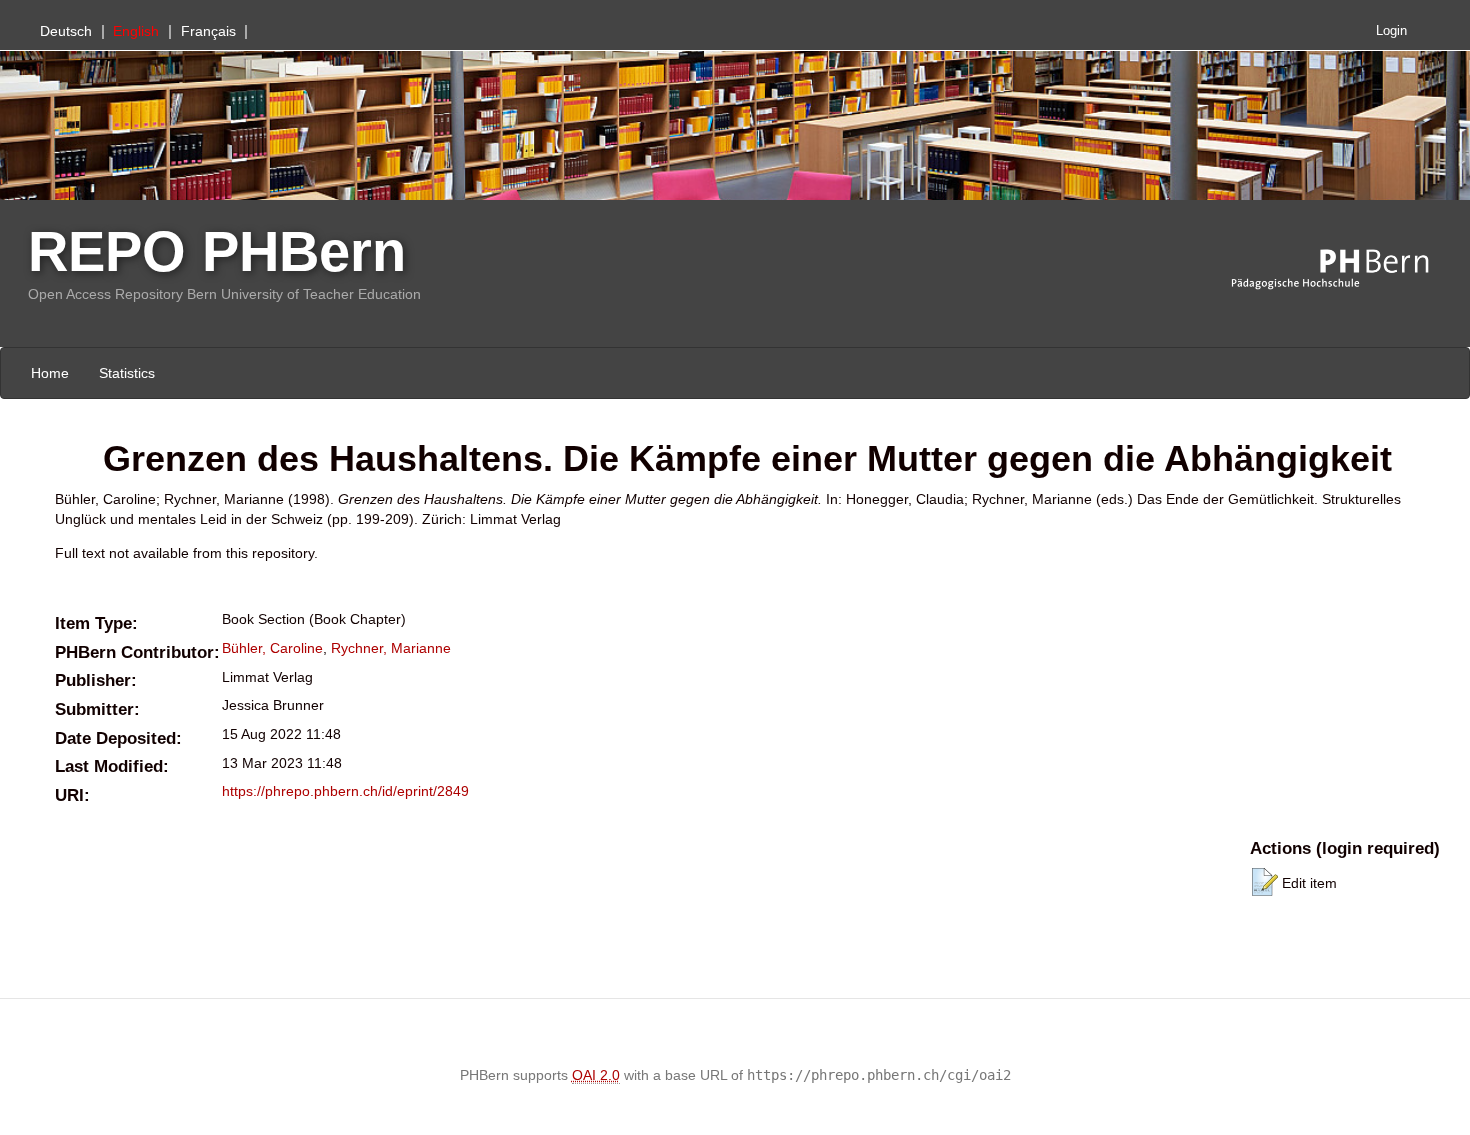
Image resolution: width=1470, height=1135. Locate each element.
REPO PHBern (217, 251)
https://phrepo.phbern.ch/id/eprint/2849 (345, 791)
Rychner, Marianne (391, 648)
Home (50, 373)
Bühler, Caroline (272, 648)
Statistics (127, 373)
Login (1391, 31)
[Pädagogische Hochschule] (1345, 270)
